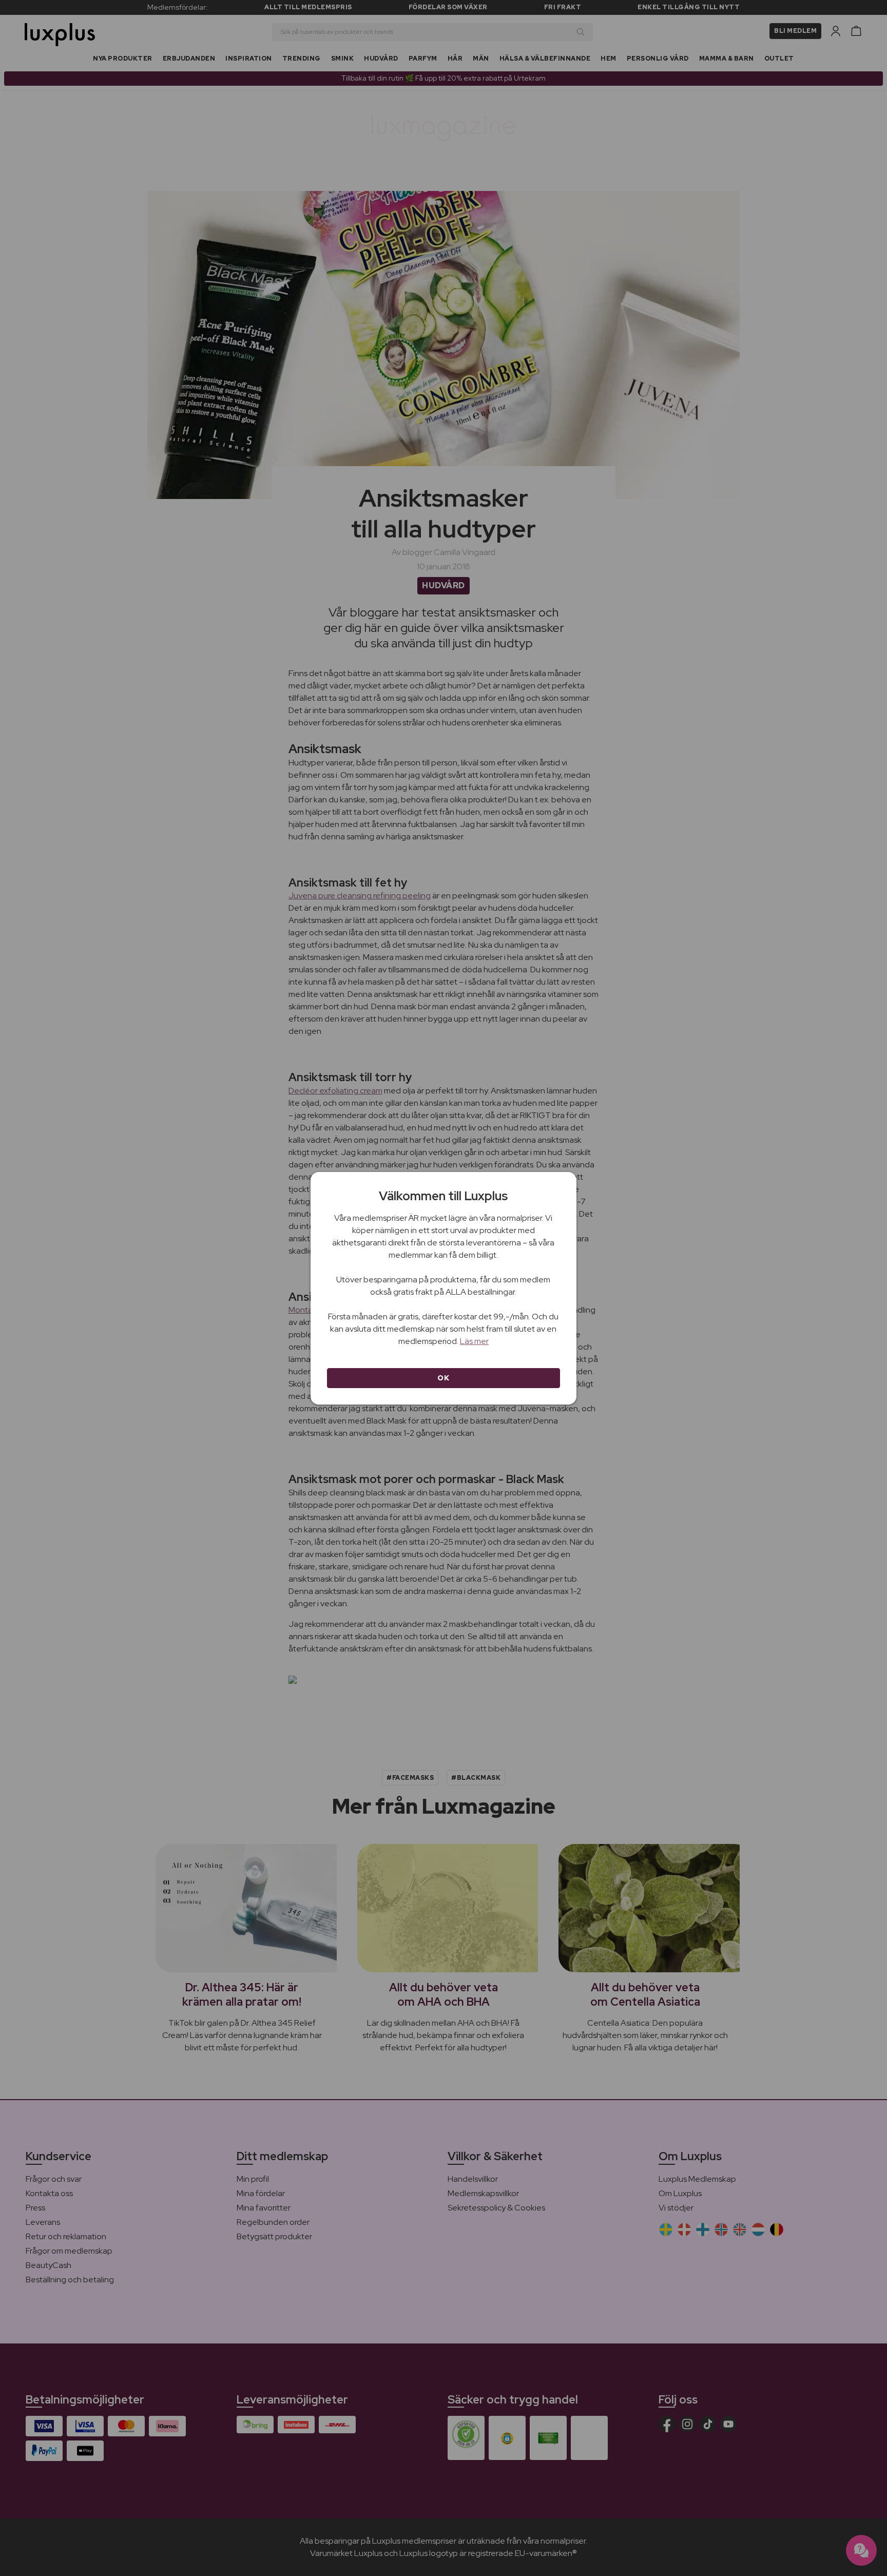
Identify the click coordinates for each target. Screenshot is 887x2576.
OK (443, 1378)
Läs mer (474, 1341)
